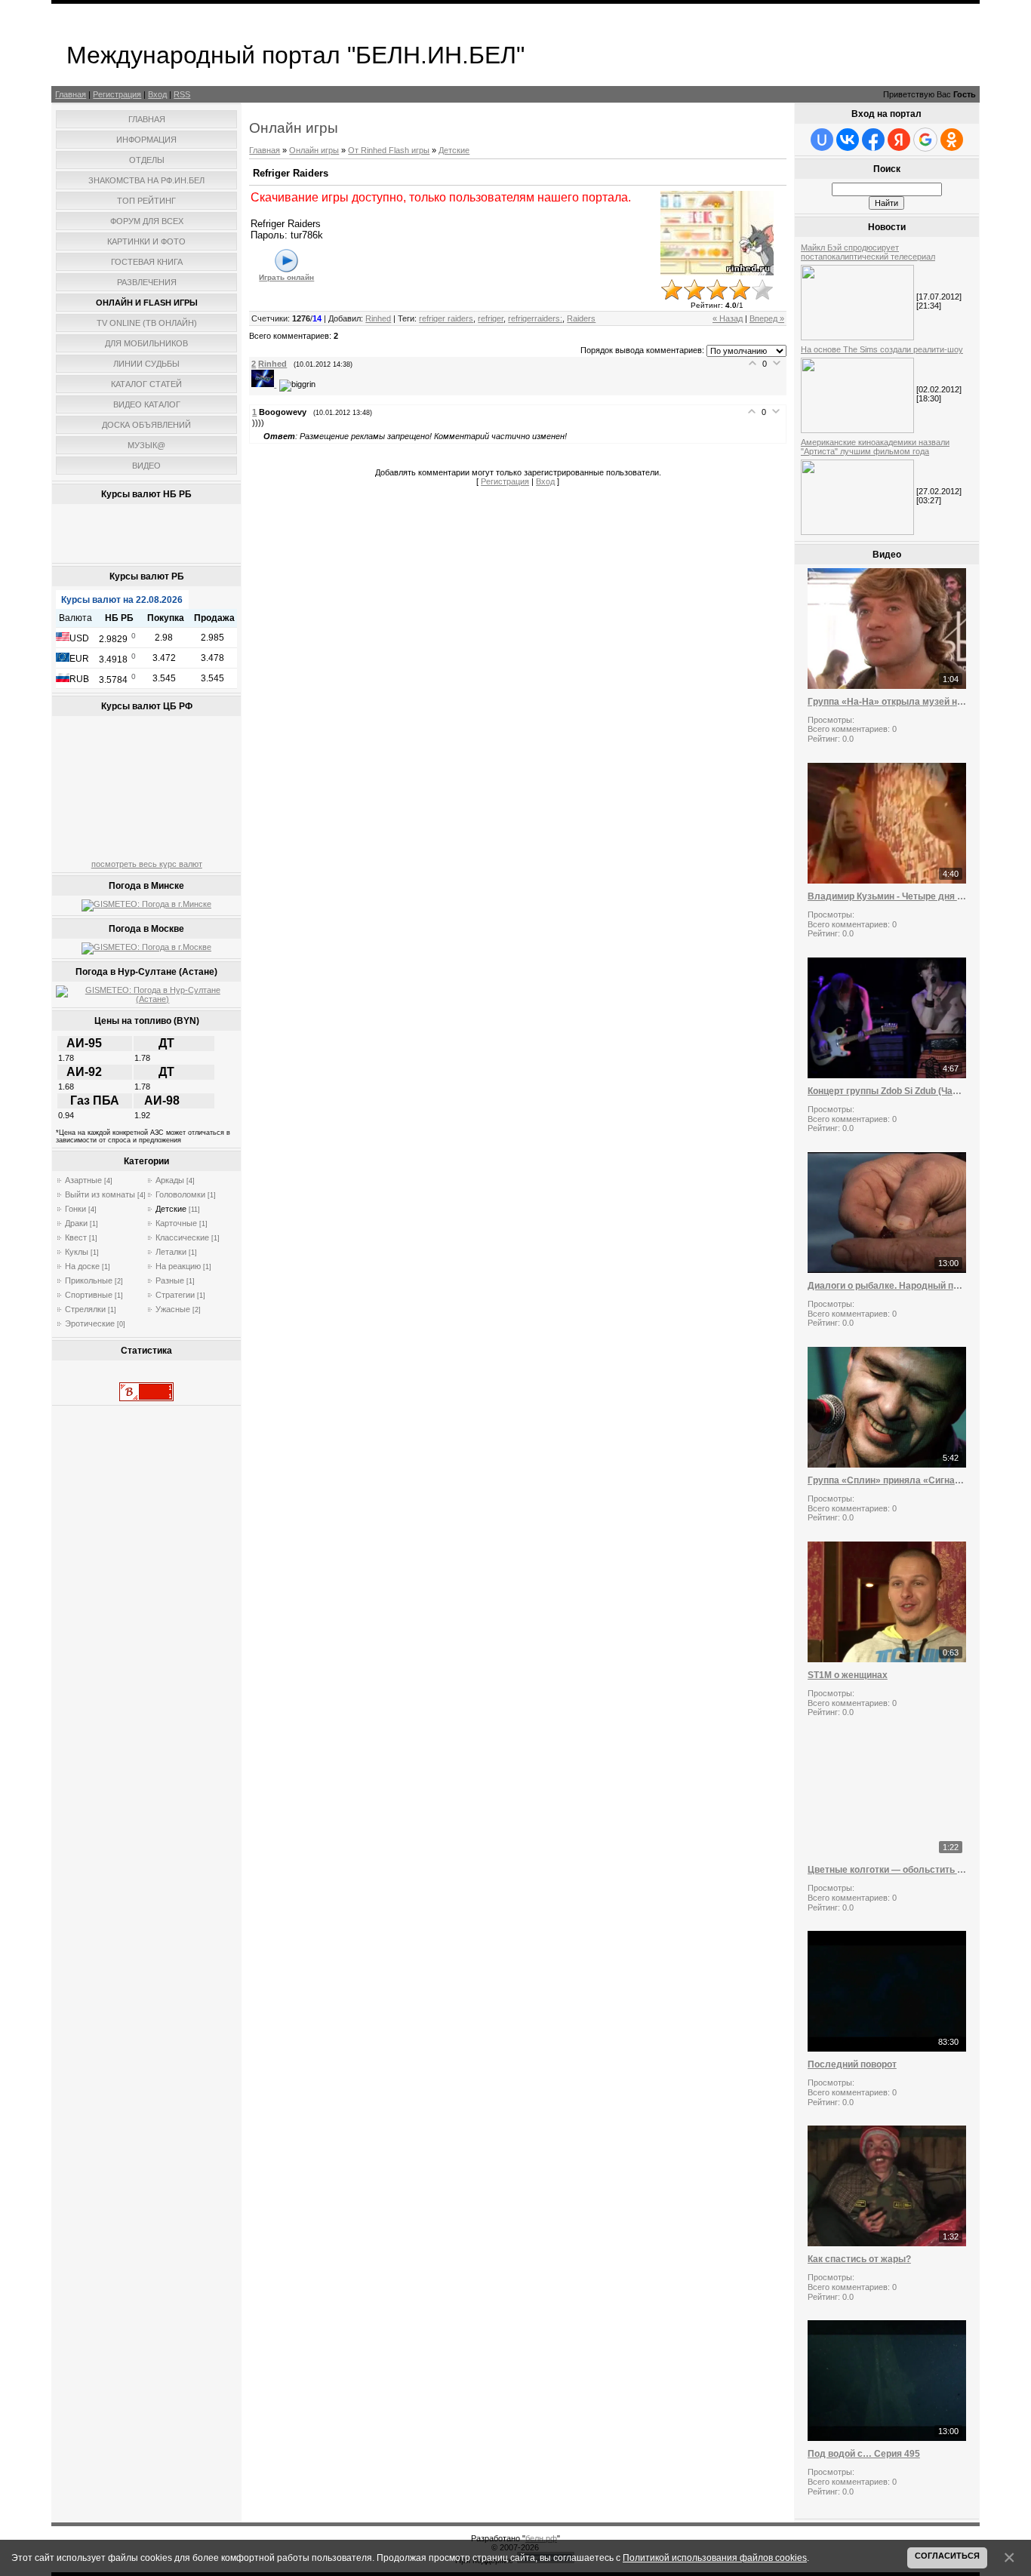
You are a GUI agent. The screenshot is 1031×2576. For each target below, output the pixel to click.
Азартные (83, 1180)
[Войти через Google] (925, 140)
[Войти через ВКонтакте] (848, 140)
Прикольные (89, 1280)
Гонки (75, 1209)
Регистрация (117, 94)
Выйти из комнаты (100, 1194)
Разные (170, 1280)
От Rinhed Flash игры (389, 150)
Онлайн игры (314, 150)
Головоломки (180, 1194)
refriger (491, 318)
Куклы (77, 1252)
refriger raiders (446, 318)
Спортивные (89, 1295)
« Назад (728, 318)
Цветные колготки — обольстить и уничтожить (887, 1870)
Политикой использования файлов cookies (715, 2558)
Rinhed (378, 318)
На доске (82, 1266)
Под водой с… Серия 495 (864, 2454)
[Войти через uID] (822, 140)
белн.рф (541, 2538)
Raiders (581, 318)
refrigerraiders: (535, 318)
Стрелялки (85, 1309)
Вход (157, 94)
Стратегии (175, 1295)
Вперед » (767, 318)
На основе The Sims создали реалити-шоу (882, 349)
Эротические (90, 1323)
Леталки (171, 1252)
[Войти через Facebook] (873, 140)
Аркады (170, 1180)
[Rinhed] (265, 384)
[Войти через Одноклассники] (952, 140)
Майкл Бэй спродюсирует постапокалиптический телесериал (868, 252)
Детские (171, 1209)
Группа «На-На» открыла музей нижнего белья (887, 702)
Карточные (176, 1223)
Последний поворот (852, 2064)
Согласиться (947, 2556)
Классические (182, 1237)
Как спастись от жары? (859, 2259)
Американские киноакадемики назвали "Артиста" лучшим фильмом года (875, 447)
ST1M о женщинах (848, 1675)
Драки (76, 1223)
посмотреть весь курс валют (147, 864)
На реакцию (178, 1266)
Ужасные (173, 1309)
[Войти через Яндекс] (899, 140)
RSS (182, 94)
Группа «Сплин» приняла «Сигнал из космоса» (887, 1480)
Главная (71, 94)
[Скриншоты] (717, 233)
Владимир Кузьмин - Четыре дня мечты (887, 896)
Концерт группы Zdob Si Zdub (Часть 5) (887, 1091)
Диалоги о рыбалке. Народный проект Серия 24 (887, 1286)
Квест (76, 1237)
